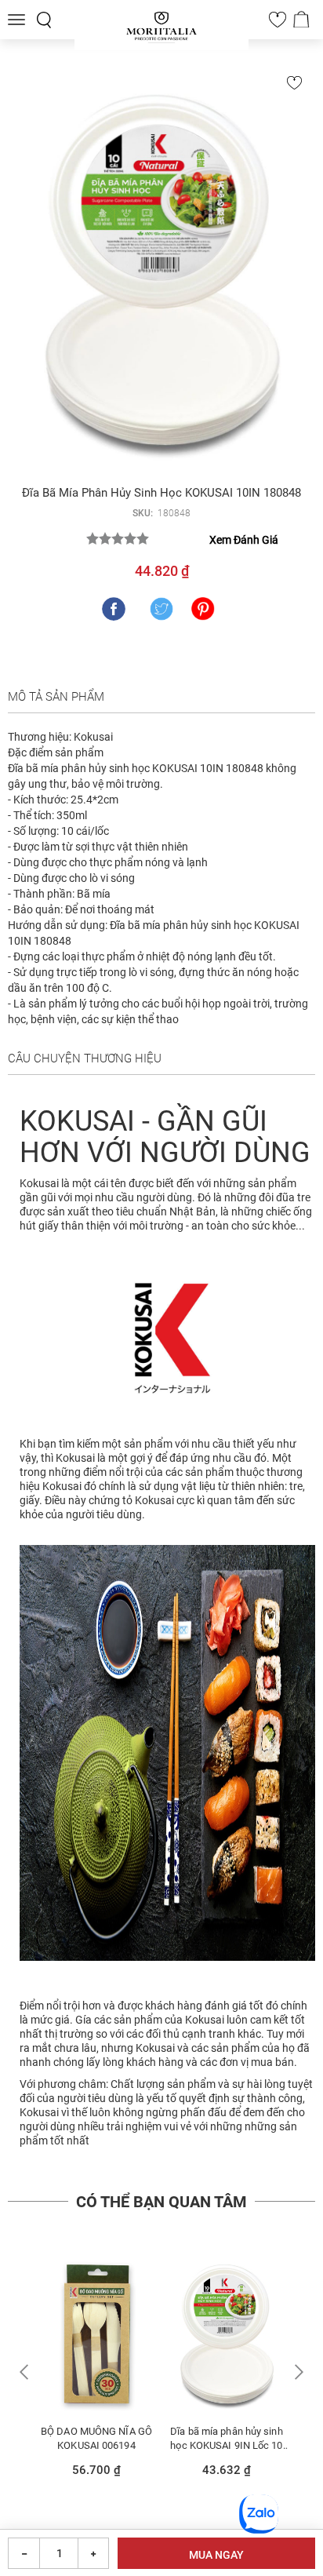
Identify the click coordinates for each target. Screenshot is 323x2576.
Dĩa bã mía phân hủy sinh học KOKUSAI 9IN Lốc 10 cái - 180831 (226, 2438)
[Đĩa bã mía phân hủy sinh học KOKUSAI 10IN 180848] (161, 269)
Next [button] (297, 2372)
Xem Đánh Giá (244, 540)
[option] (96, 2373)
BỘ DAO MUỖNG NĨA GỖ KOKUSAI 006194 (96, 2438)
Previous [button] (26, 2372)
